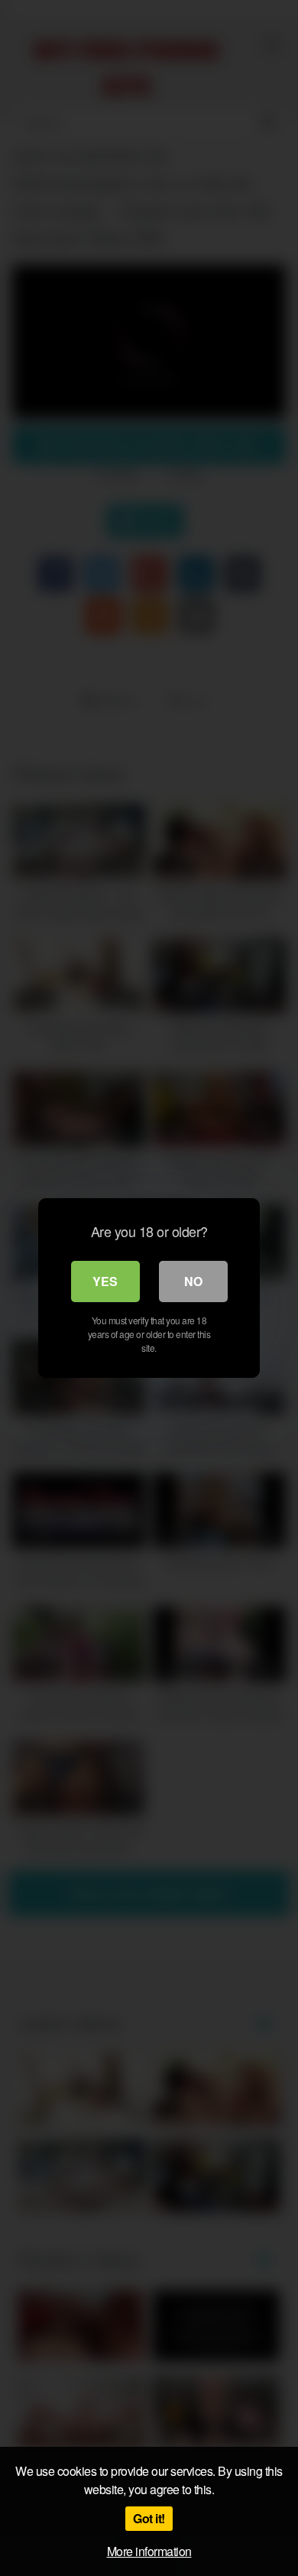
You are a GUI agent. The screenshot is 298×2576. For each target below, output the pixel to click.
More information (149, 2551)
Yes (105, 1281)
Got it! (149, 2518)
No (193, 1281)
